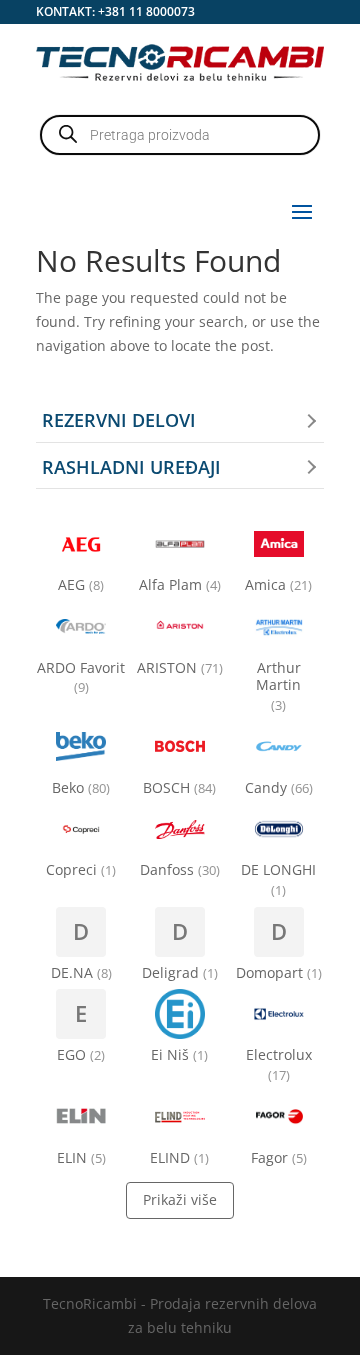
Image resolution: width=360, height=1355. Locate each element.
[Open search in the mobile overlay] (180, 135)
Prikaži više (180, 1199)
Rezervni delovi (119, 420)
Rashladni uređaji (131, 467)
